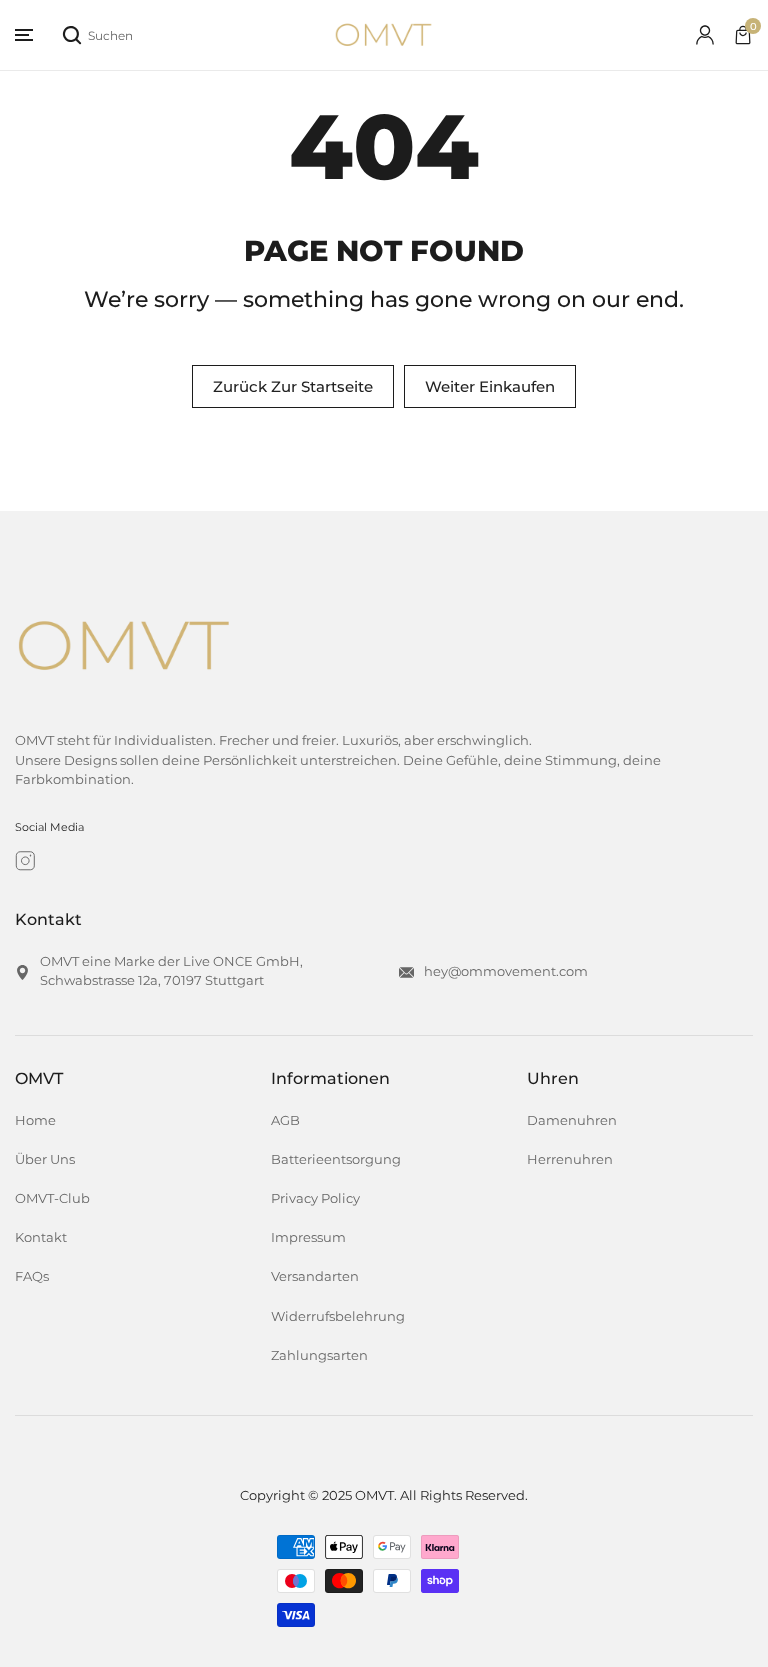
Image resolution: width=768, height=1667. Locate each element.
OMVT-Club (52, 1198)
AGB (285, 1120)
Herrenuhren (570, 1159)
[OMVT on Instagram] (25, 861)
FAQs (32, 1276)
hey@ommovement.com (506, 971)
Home (35, 1120)
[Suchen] (72, 35)
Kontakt (41, 1237)
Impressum (308, 1237)
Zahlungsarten (319, 1355)
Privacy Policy (315, 1198)
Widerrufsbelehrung (338, 1316)
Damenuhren (572, 1120)
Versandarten (315, 1276)
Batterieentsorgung (336, 1159)
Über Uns (45, 1159)
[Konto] (705, 35)
